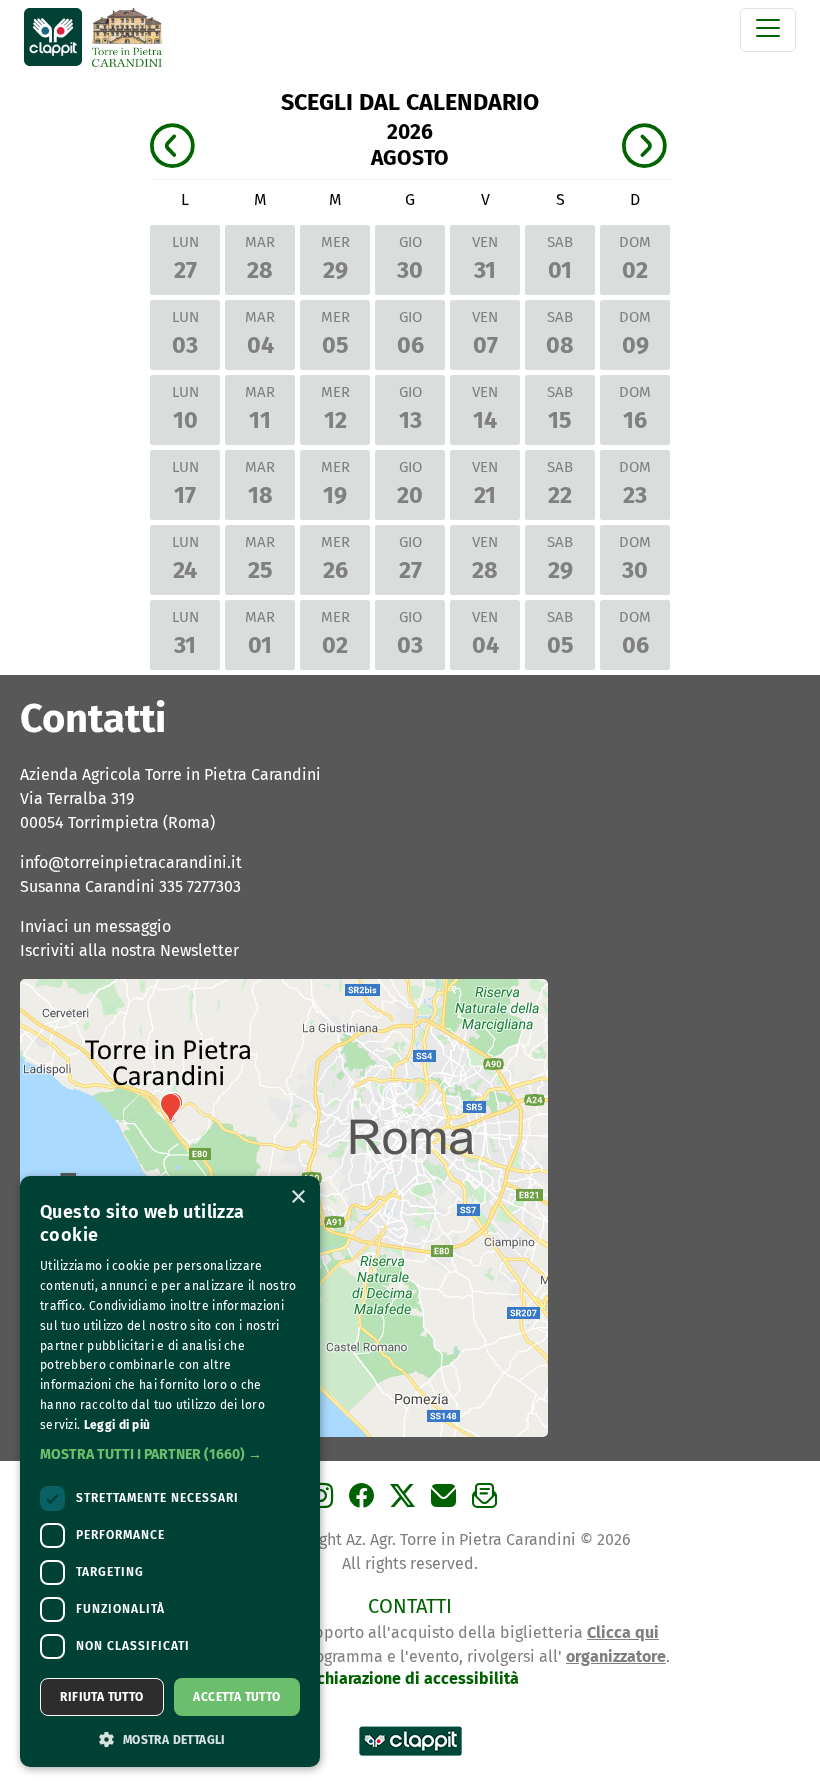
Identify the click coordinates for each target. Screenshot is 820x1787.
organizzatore (616, 1656)
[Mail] (446, 1502)
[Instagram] (323, 1502)
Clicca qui (623, 1632)
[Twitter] (405, 1502)
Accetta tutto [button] (236, 1697)
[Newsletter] (487, 1502)
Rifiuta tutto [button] (101, 1697)
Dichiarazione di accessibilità (410, 1678)
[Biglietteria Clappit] (410, 1757)
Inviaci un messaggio (95, 926)
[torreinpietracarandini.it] (127, 39)
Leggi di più (117, 1425)
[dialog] (170, 1471)
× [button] (297, 1197)
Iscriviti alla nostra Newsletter (129, 950)
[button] (170, 1454)
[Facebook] (364, 1502)
